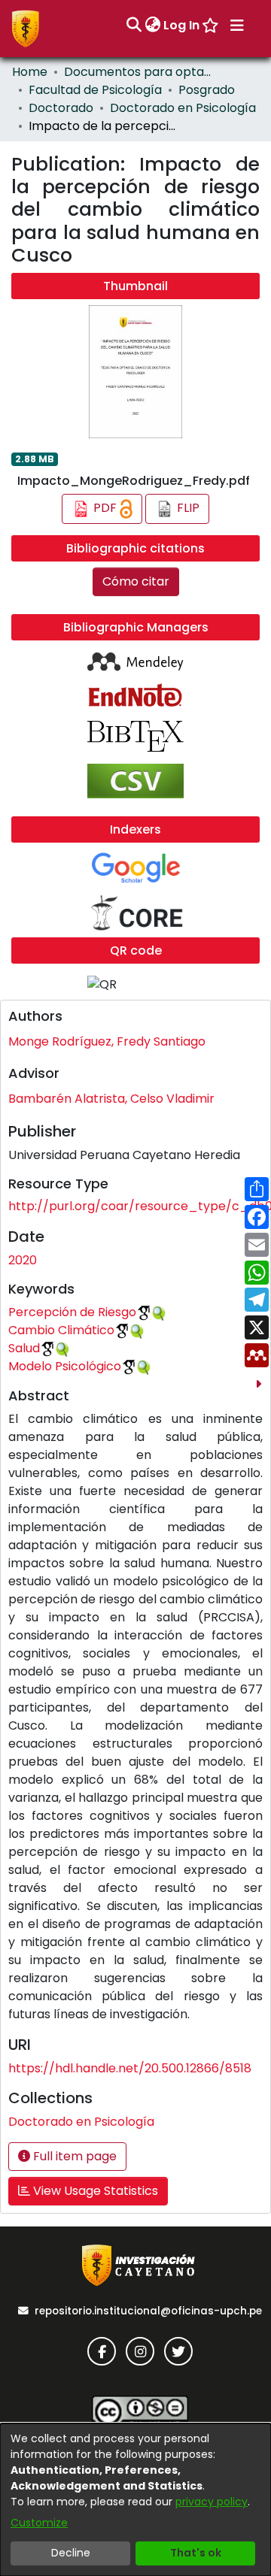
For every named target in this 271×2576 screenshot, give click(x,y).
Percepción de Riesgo (72, 1312)
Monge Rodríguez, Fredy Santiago (107, 1041)
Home (30, 72)
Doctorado (61, 108)
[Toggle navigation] (237, 26)
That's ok (196, 2553)
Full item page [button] (73, 2156)
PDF (105, 509)
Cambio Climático (61, 1330)
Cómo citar (136, 581)
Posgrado (207, 90)
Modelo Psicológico (65, 1366)
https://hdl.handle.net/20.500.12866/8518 (130, 2068)
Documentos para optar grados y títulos (139, 72)
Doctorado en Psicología (183, 108)
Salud (24, 1348)
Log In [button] (182, 25)
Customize (39, 2523)
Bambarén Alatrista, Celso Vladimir (111, 1099)
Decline (71, 2553)
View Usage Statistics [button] (94, 2191)
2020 (23, 1260)
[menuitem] (152, 26)
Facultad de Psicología (95, 90)
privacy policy (212, 2502)
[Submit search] (134, 26)
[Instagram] (140, 2351)
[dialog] (135, 2500)
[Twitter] (178, 2351)
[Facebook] (102, 2351)
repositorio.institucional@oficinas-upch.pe (148, 2311)
